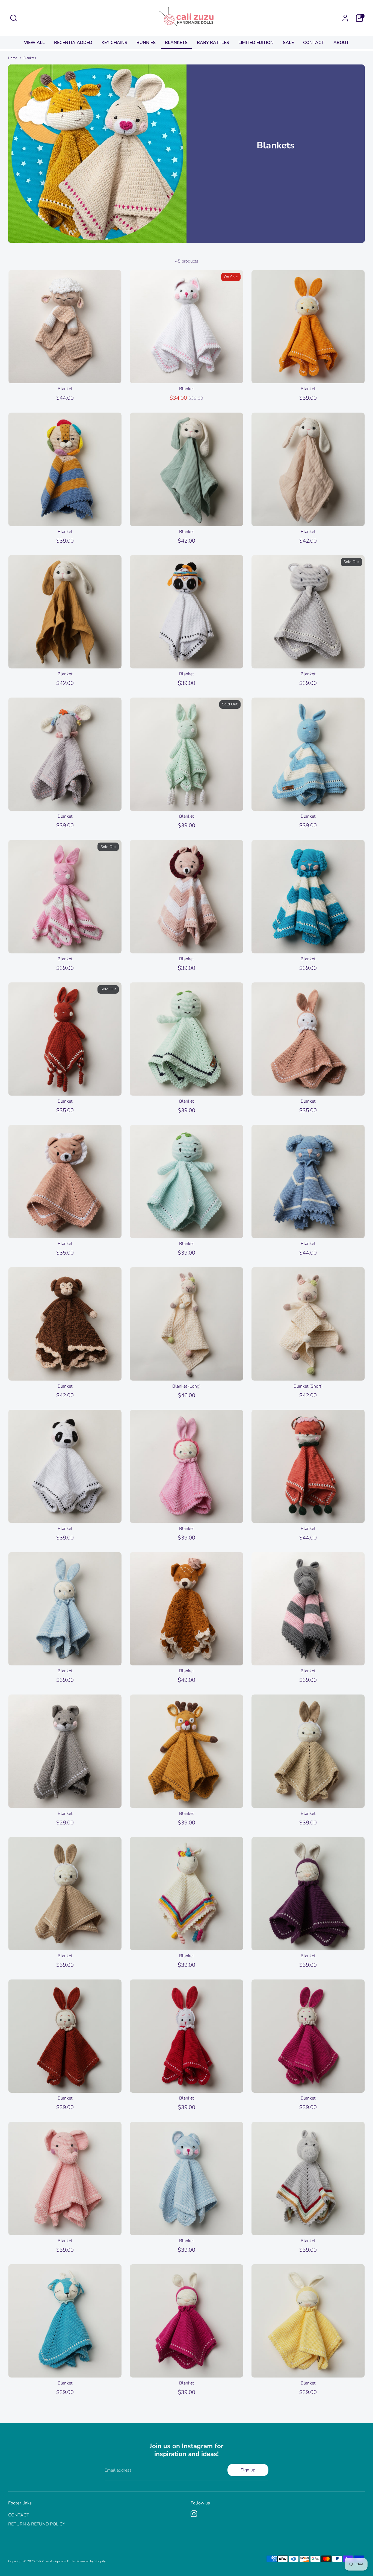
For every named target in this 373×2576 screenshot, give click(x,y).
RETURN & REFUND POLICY (37, 2524)
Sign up (248, 2470)
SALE (288, 43)
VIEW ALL (34, 43)
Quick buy (65, 374)
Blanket (65, 389)
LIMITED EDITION (256, 43)
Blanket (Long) (187, 1386)
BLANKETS (176, 43)
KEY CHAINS (114, 43)
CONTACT (314, 43)
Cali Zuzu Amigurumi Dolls (55, 2561)
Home (13, 58)
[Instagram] (194, 2514)
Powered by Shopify (91, 2561)
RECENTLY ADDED (73, 43)
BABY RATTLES (213, 43)
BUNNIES (146, 43)
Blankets (30, 58)
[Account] (345, 18)
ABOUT (341, 43)
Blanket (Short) (308, 1386)
